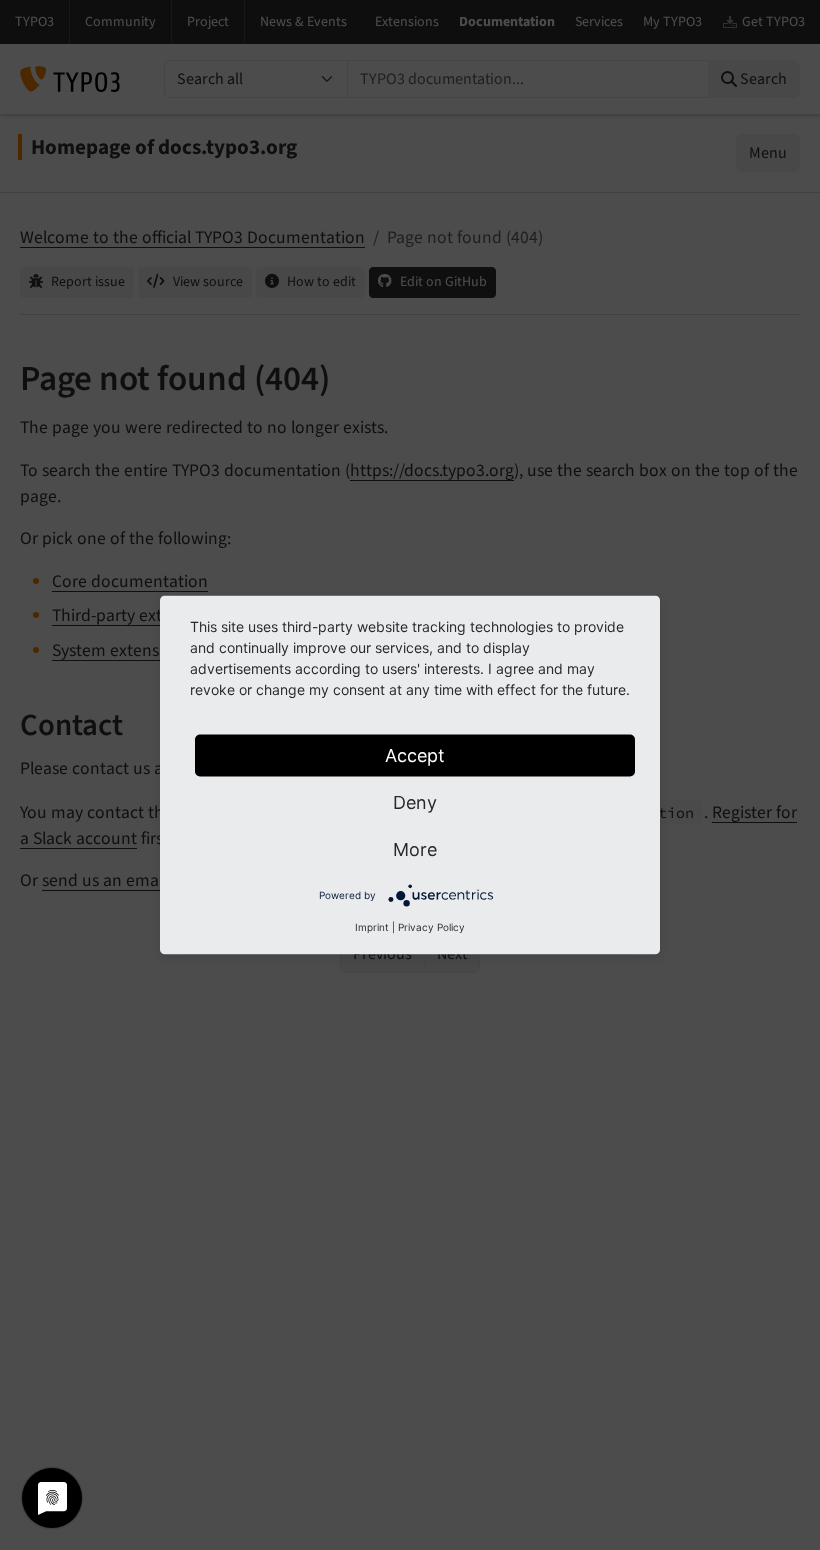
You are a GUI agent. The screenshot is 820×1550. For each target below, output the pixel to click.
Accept (415, 755)
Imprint (372, 927)
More (415, 849)
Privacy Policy (431, 927)
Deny (415, 802)
